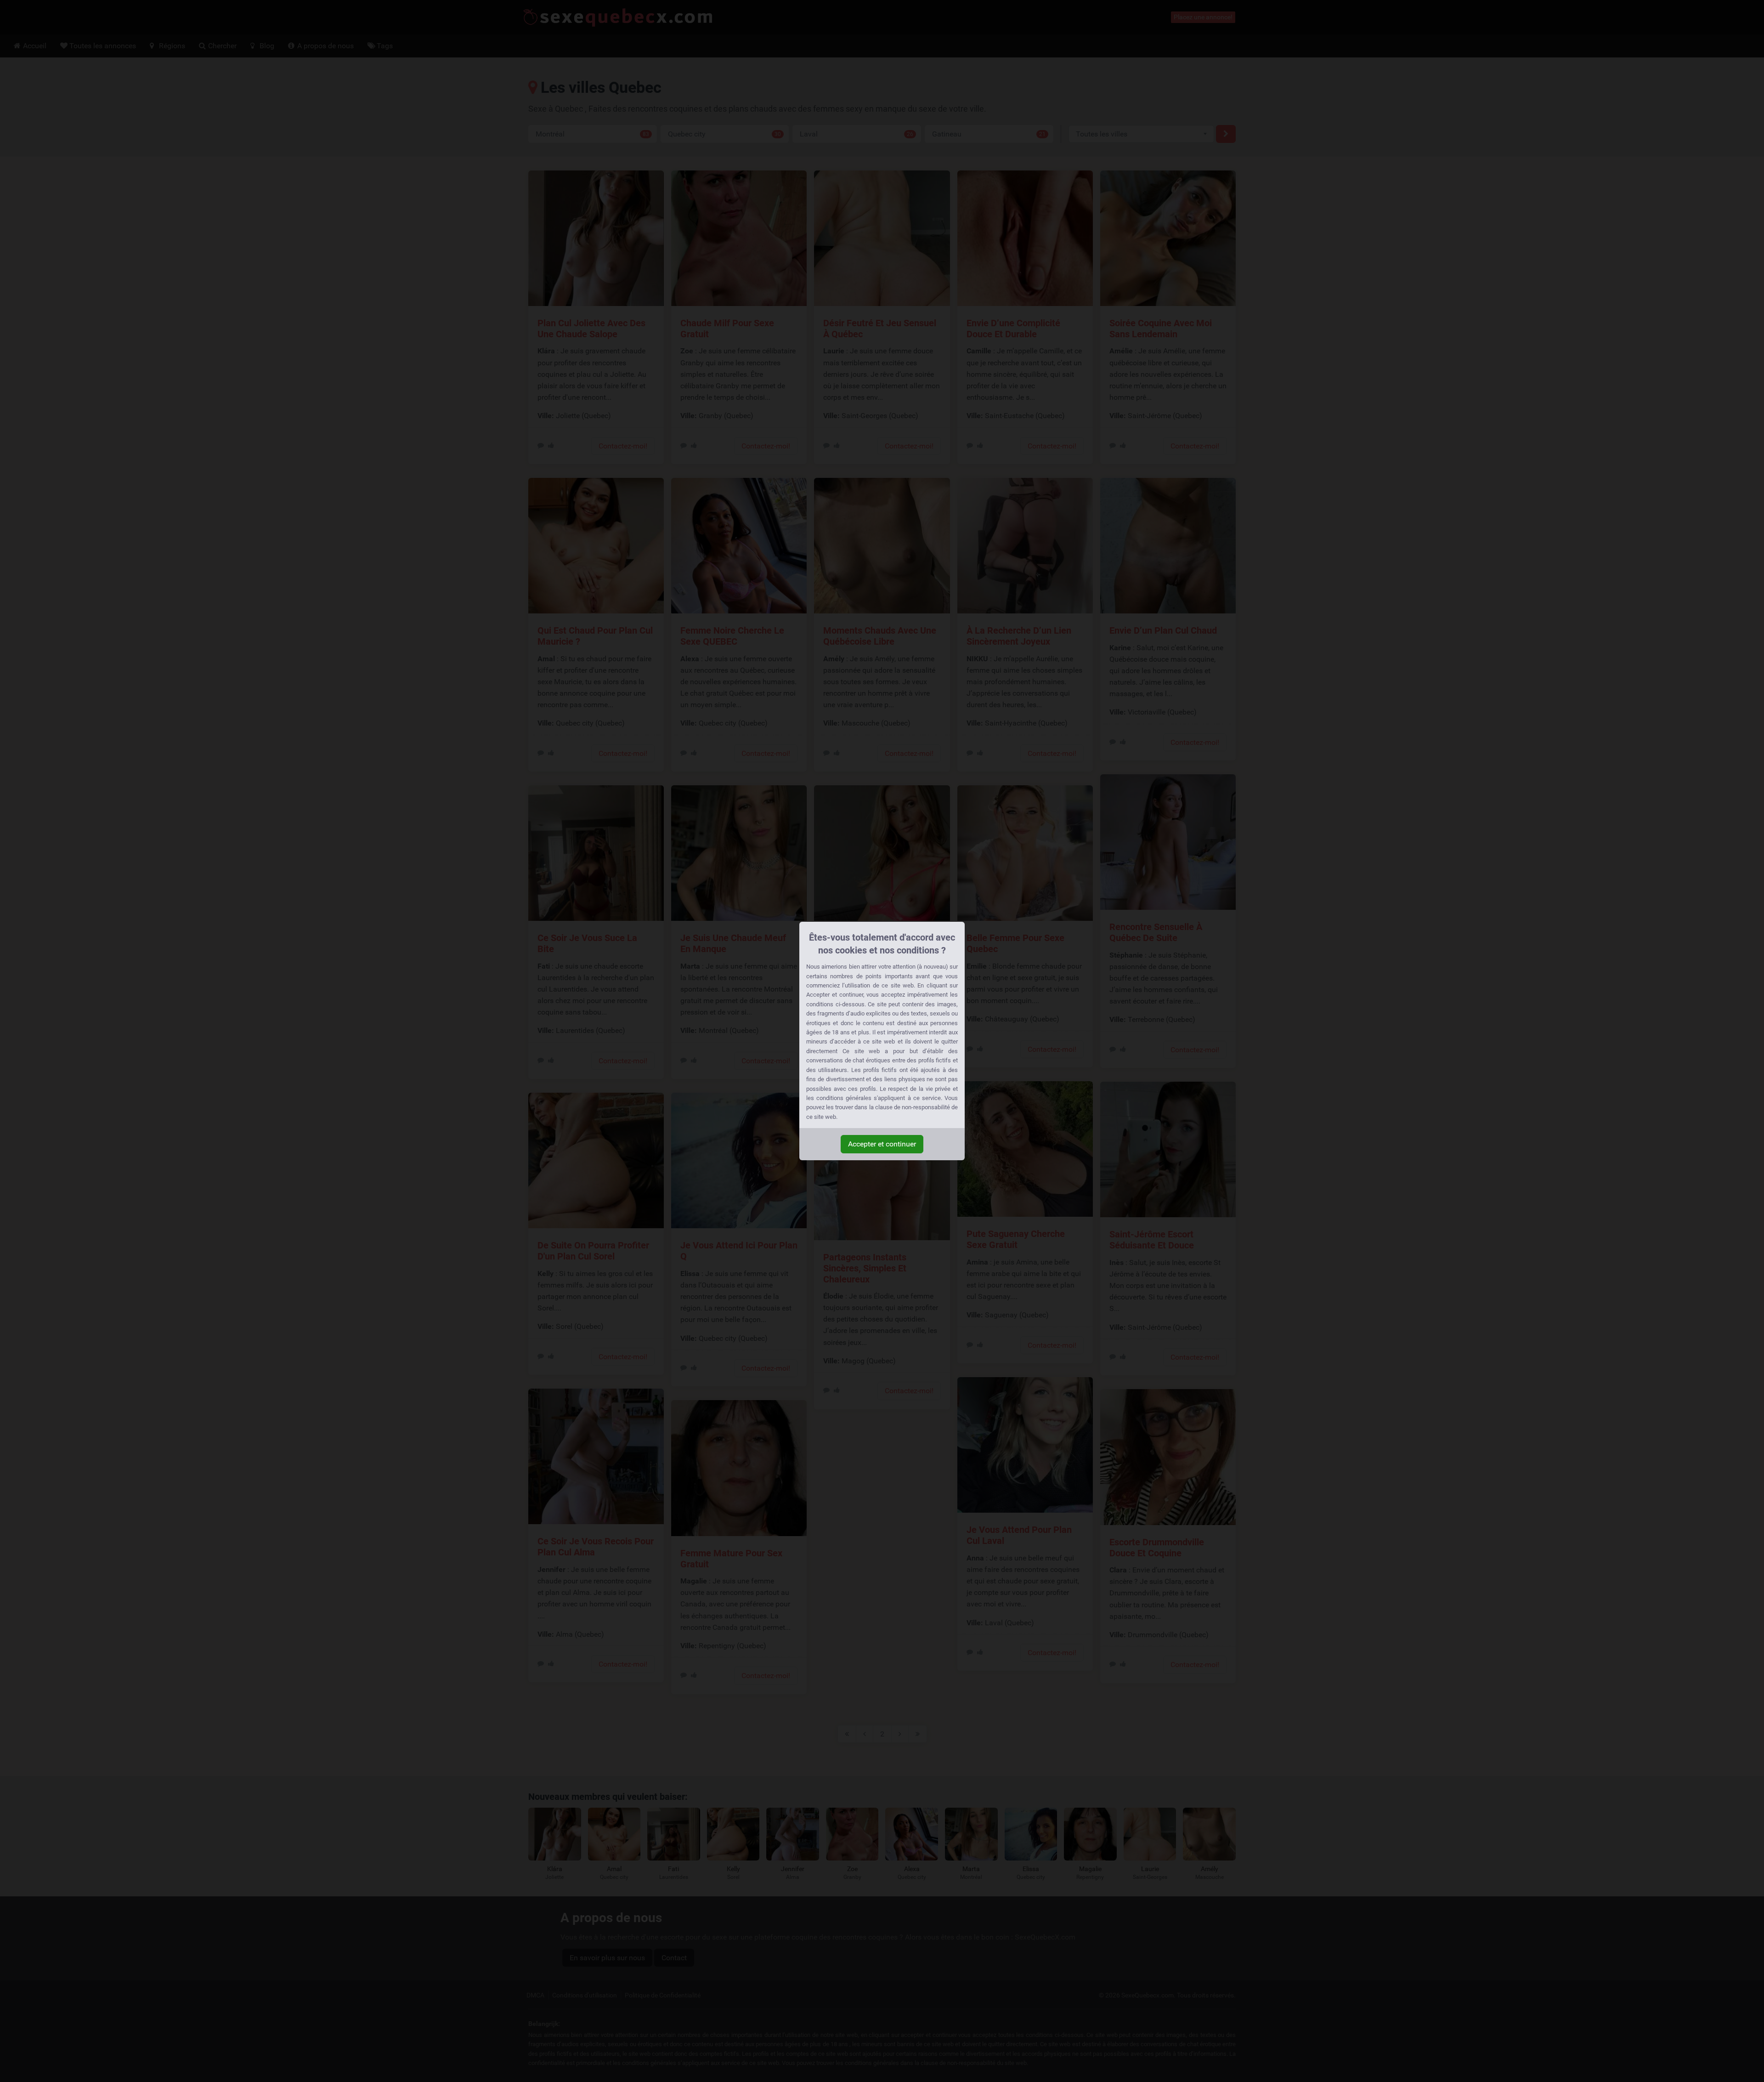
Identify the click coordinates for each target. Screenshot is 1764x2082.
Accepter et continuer (882, 1144)
